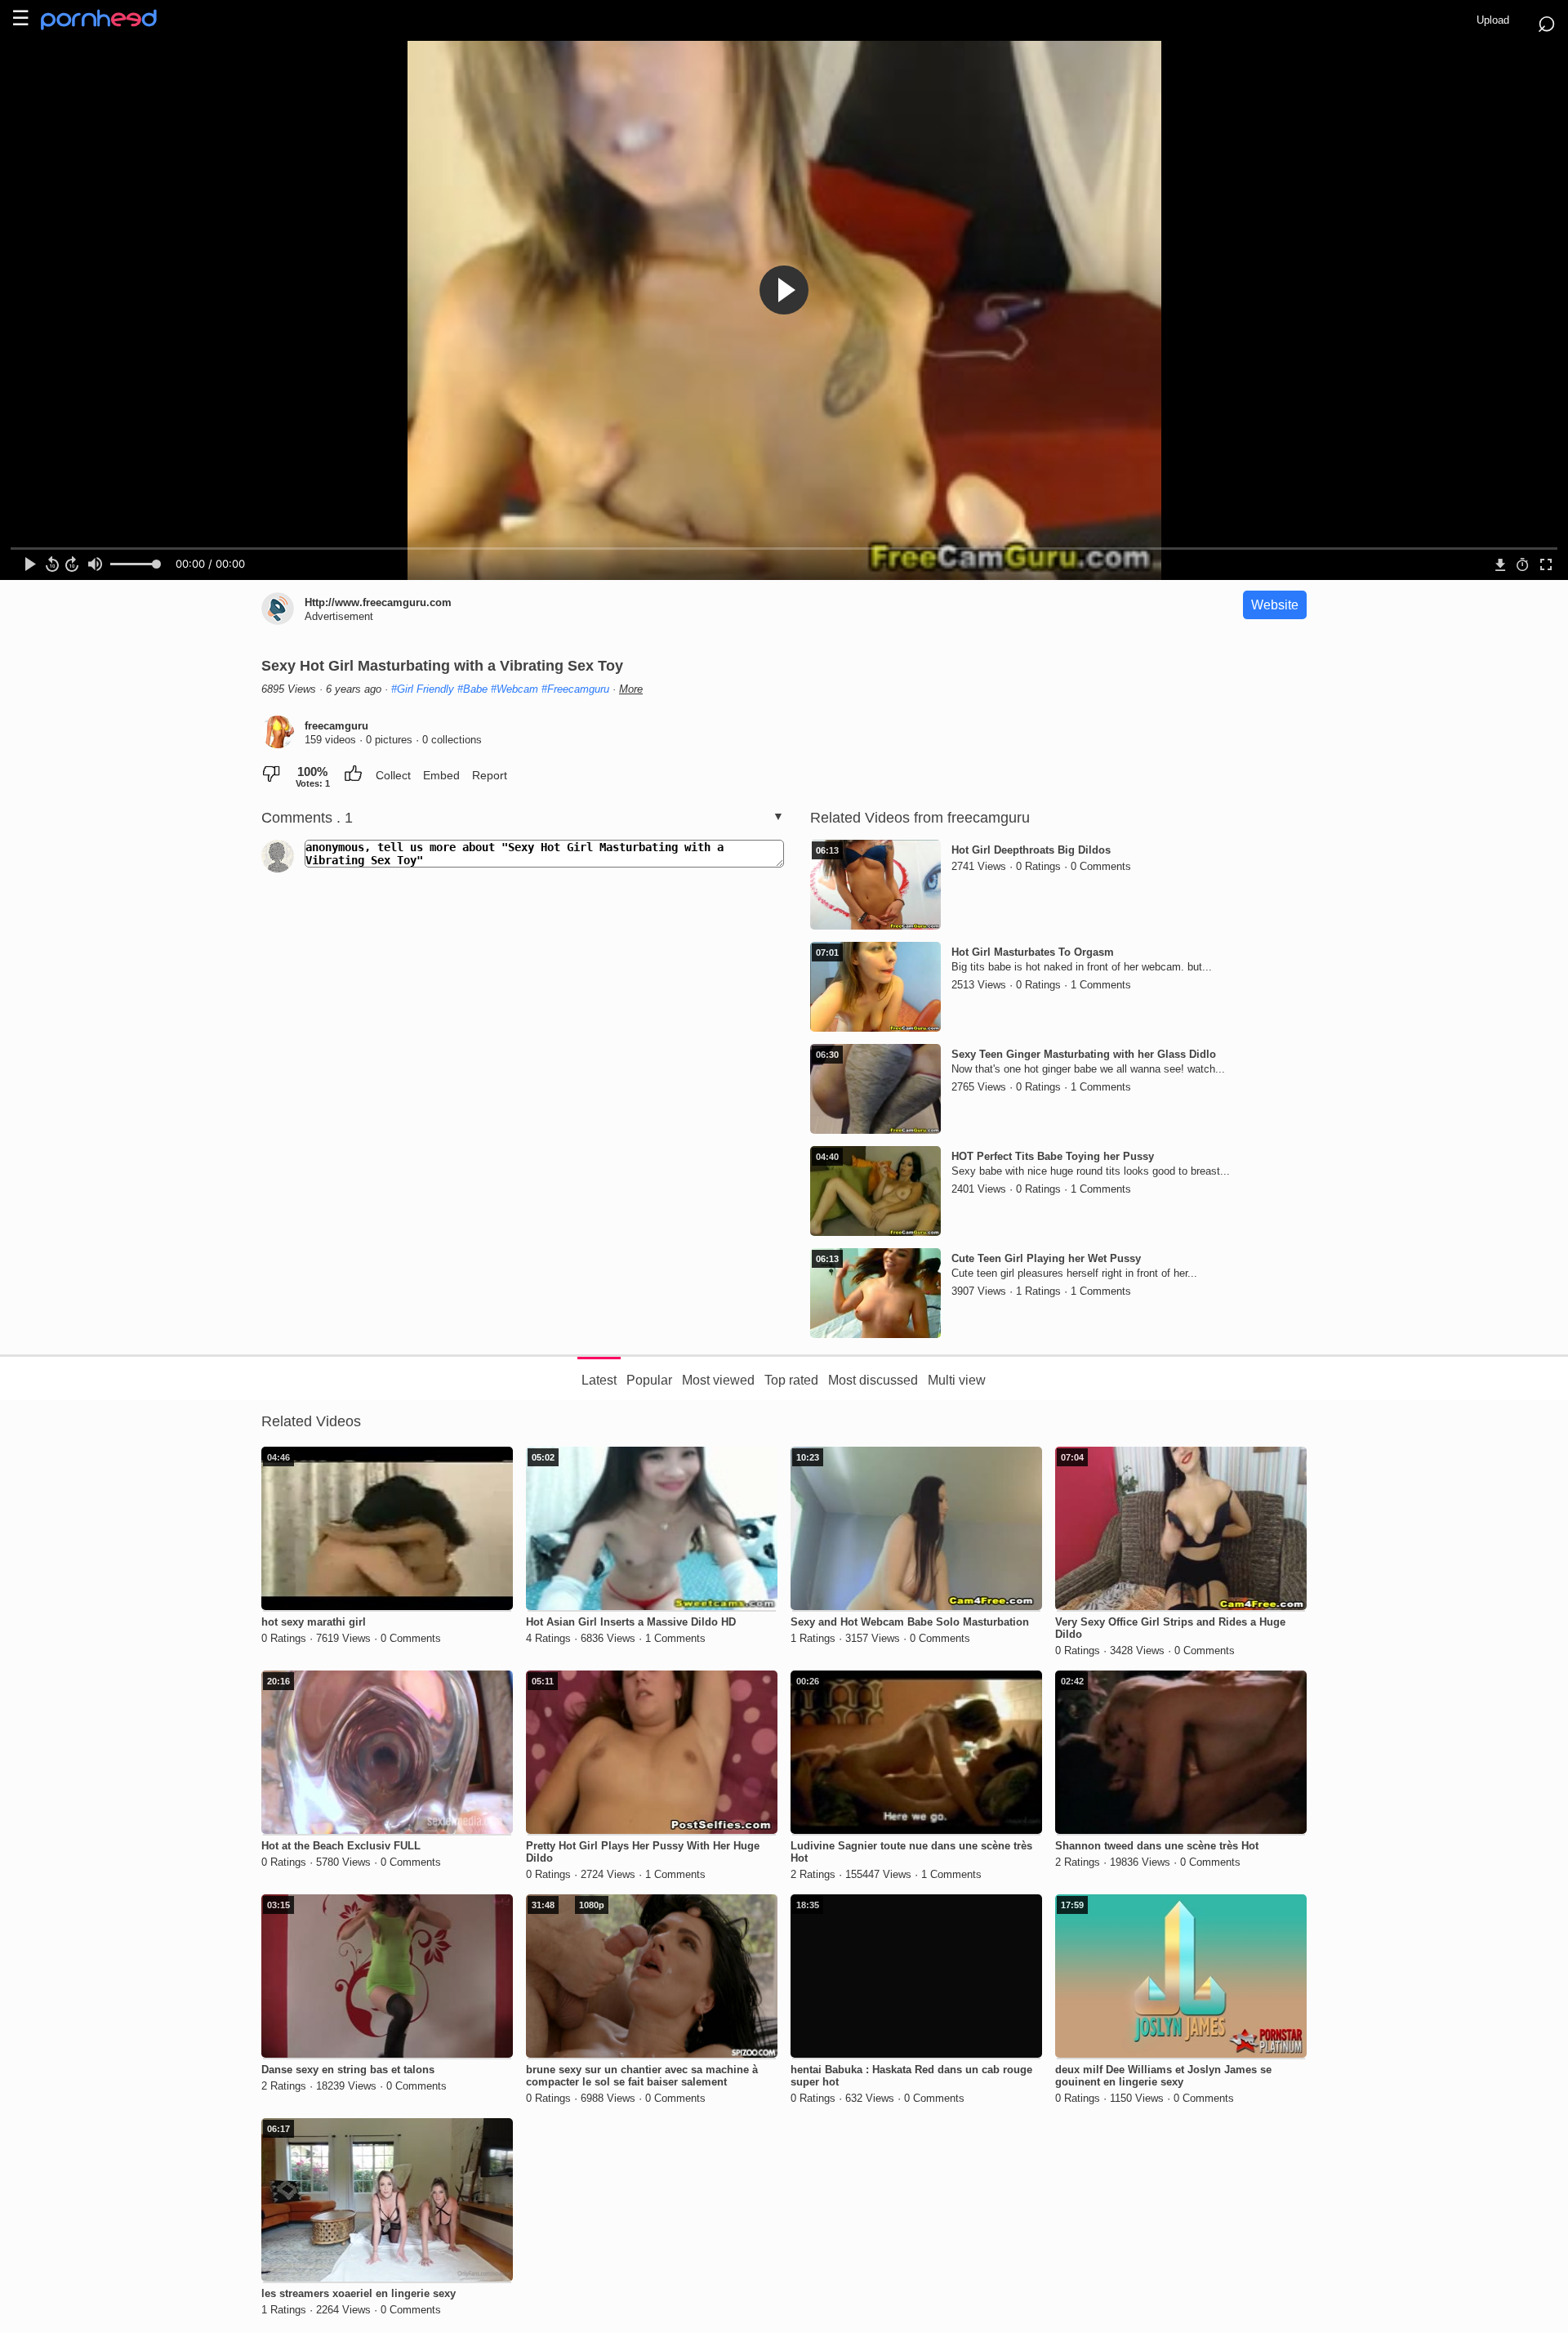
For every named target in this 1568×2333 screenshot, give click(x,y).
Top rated (791, 1380)
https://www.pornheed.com (112, 20)
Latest (599, 1380)
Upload (1493, 20)
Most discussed (873, 1380)
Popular (649, 1380)
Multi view (957, 1380)
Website (1275, 605)
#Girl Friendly (423, 689)
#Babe (472, 689)
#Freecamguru (575, 689)
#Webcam (514, 689)
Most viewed (718, 1380)
